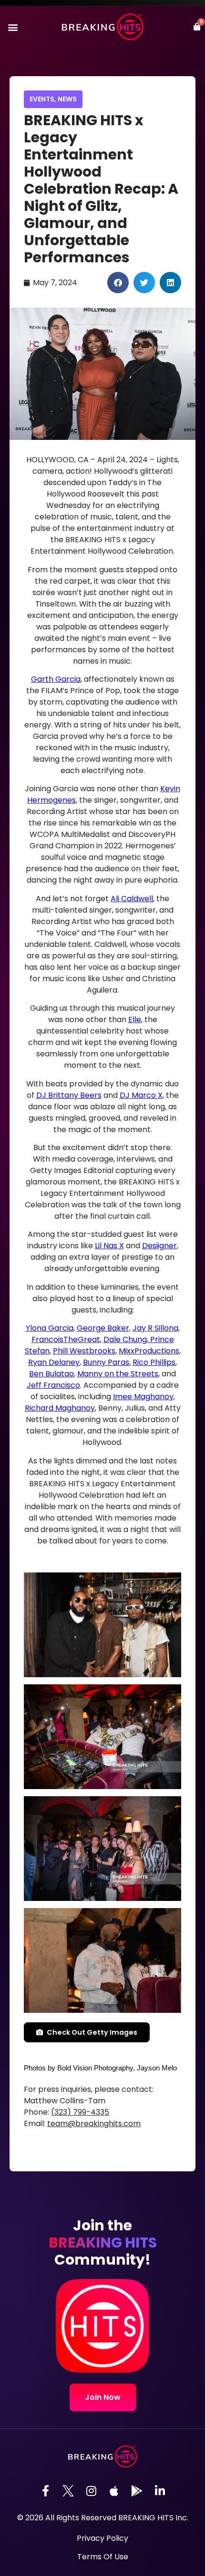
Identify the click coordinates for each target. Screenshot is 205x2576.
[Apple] (114, 2491)
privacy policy (102, 2538)
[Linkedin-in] (160, 2491)
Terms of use (103, 2557)
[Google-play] (137, 2491)
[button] (13, 27)
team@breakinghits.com (94, 2123)
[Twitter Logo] (68, 2491)
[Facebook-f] (45, 2491)
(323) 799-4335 (80, 2112)
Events (42, 99)
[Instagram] (91, 2491)
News (67, 99)
